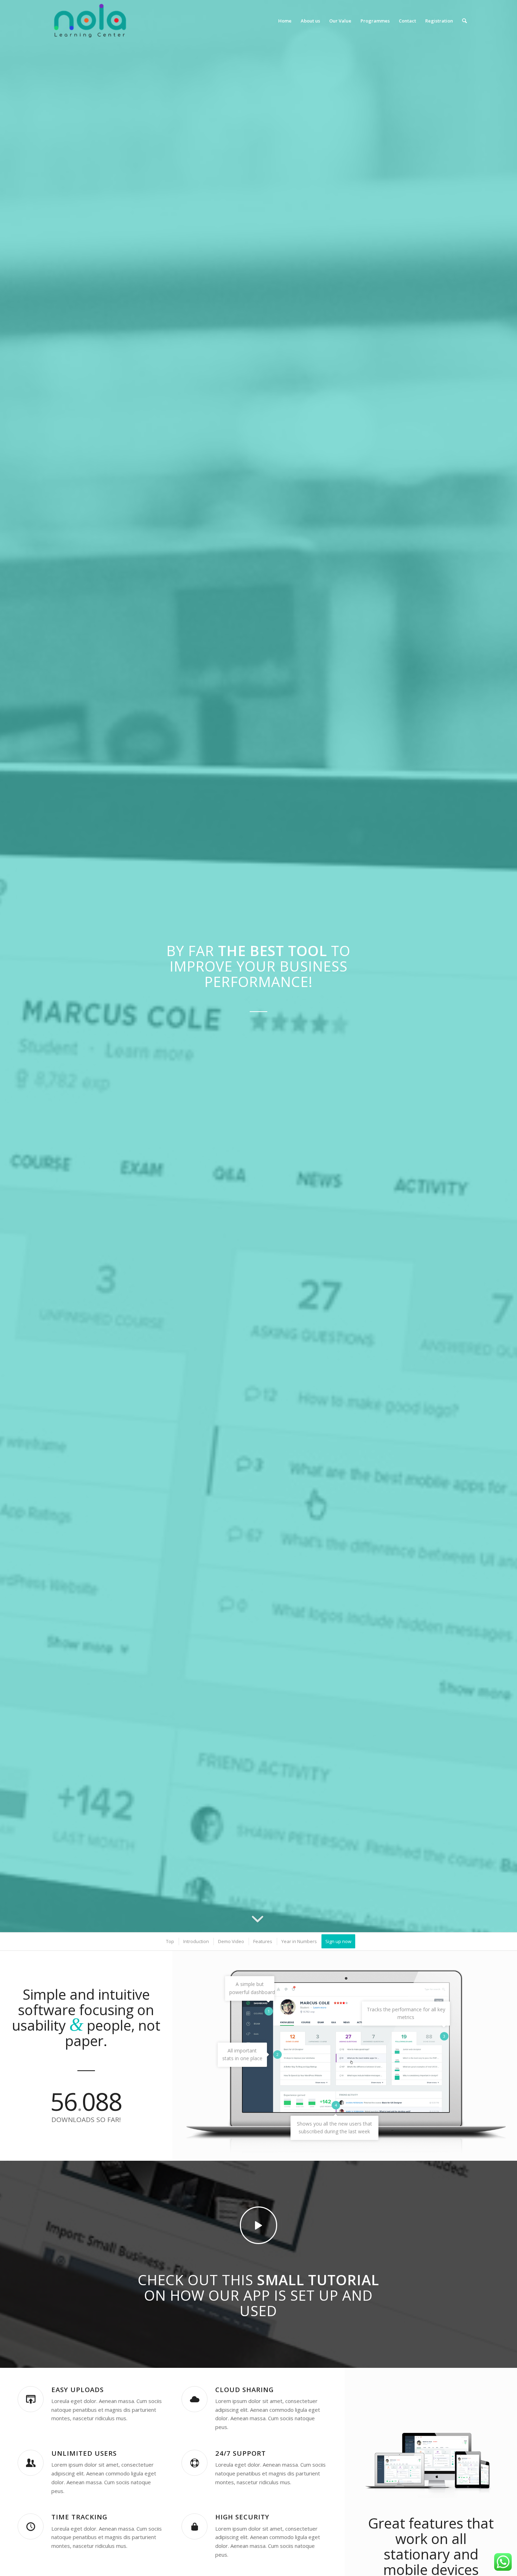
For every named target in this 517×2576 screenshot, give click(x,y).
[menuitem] (285, 21)
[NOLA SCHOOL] (90, 21)
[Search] (464, 21)
